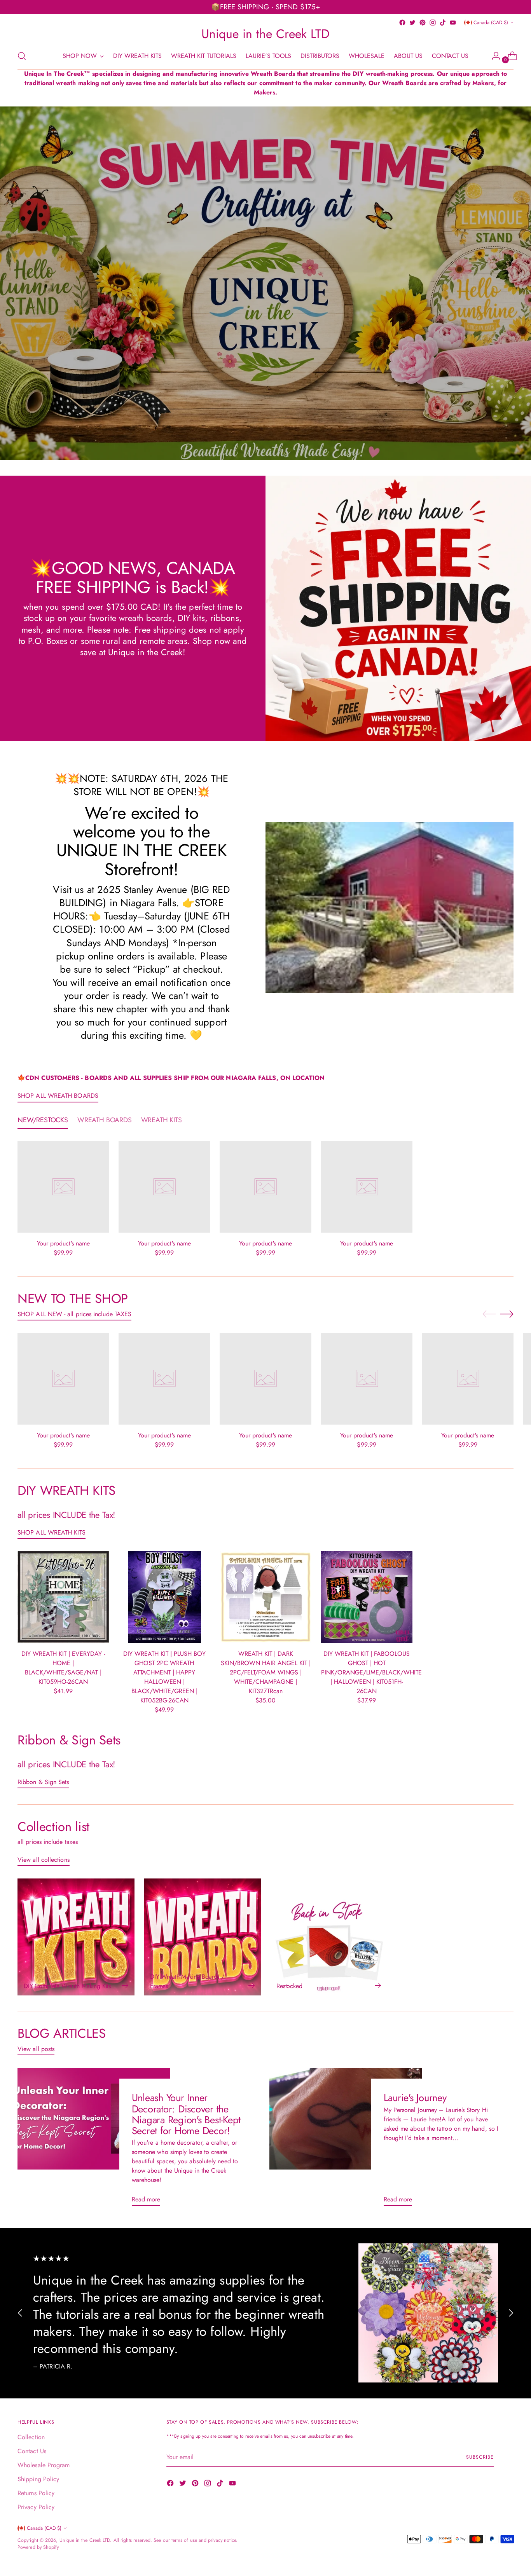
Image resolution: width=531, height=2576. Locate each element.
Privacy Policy (36, 2507)
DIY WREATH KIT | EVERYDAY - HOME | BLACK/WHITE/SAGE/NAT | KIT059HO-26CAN (63, 1668)
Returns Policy (36, 2493)
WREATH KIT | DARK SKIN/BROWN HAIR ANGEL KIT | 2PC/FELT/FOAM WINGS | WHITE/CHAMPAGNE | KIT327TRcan (266, 1672)
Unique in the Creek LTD (85, 2540)
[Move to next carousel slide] (507, 1314)
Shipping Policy (38, 2479)
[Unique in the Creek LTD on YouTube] (453, 23)
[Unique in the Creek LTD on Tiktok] (443, 23)
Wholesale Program (44, 2465)
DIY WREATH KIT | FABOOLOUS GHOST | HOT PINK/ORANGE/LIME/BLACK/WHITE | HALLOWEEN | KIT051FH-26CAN (371, 1672)
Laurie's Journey (415, 2098)
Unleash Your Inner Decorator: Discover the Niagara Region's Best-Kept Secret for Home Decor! (186, 2114)
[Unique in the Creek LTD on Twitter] (412, 23)
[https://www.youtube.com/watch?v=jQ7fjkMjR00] (265, 283)
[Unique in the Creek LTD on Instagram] (433, 23)
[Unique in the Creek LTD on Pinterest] (423, 23)
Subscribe (480, 2457)
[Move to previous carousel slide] (489, 1314)
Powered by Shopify (38, 2547)
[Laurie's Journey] (346, 2140)
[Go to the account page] (493, 56)
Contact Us (32, 2451)
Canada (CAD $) (491, 23)
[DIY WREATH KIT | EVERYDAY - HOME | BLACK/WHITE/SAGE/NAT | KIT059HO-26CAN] (63, 1597)
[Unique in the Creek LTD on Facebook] (402, 23)
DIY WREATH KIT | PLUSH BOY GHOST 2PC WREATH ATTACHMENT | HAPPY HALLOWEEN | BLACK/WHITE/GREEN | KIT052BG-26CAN (164, 1677)
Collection (31, 2437)
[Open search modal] (22, 56)
